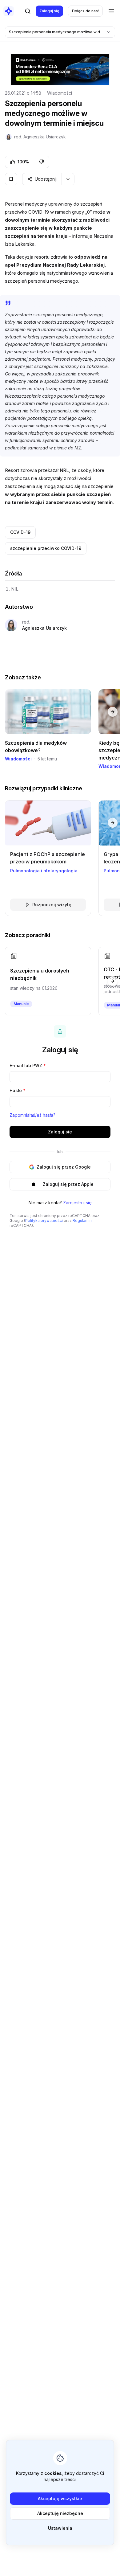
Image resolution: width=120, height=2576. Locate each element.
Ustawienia (60, 2528)
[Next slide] (113, 712)
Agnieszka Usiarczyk (44, 628)
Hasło (18, 1090)
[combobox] (60, 32)
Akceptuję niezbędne (60, 2513)
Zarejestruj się (77, 1203)
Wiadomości (60, 93)
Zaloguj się (49, 11)
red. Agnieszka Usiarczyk (40, 137)
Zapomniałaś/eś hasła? (32, 1115)
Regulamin (82, 1220)
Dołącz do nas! (85, 11)
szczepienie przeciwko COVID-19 (46, 548)
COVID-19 (20, 532)
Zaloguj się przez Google (64, 1167)
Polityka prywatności (44, 1220)
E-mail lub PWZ (28, 1065)
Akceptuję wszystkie (60, 2498)
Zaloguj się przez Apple (68, 1184)
